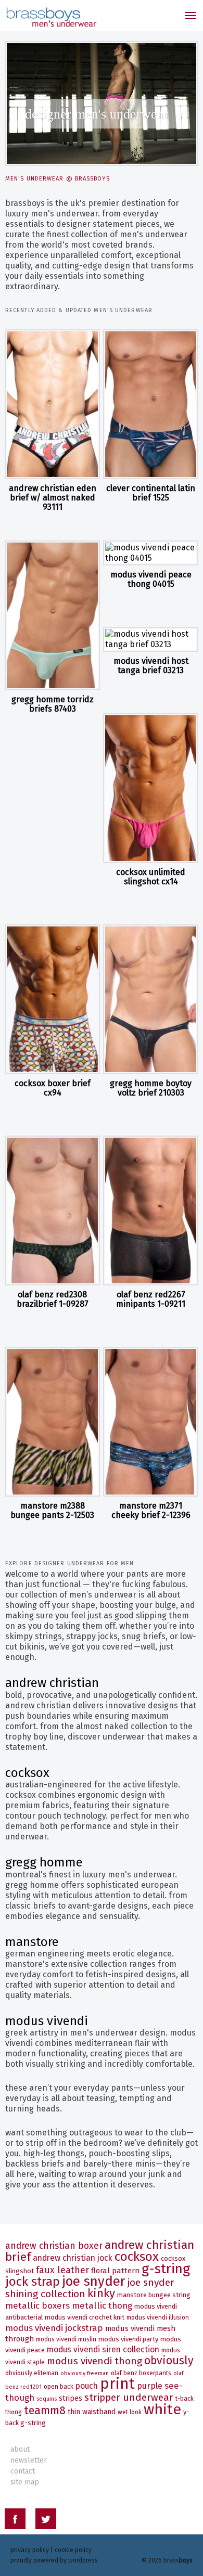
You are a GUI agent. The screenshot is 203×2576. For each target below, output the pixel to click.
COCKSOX (27, 1773)
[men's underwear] (51, 16)
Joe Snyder (94, 2281)
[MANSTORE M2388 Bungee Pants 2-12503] (52, 1422)
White (162, 2409)
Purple (150, 2386)
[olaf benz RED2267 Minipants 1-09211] (151, 1210)
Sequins (47, 2399)
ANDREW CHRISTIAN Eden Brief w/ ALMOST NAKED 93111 (53, 497)
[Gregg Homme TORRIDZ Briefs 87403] (52, 615)
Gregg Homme (44, 1862)
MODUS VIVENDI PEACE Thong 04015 (151, 579)
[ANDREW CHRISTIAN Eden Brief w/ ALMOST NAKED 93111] (52, 404)
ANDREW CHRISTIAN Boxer (54, 2246)
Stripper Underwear (129, 2397)
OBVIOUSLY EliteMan (32, 2373)
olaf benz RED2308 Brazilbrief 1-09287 (53, 1299)
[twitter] (46, 2521)
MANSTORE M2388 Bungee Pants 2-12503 (52, 1510)
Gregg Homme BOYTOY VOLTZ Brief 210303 (151, 1088)
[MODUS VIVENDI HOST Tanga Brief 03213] (151, 639)
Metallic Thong (102, 2305)
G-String (166, 2269)
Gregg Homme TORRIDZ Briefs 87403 (53, 704)
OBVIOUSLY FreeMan (85, 2373)
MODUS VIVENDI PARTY (128, 2339)
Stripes (71, 2398)
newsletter (29, 2460)
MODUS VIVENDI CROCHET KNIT (85, 2317)
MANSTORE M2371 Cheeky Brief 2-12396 (151, 1510)
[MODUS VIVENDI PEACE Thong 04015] (151, 553)
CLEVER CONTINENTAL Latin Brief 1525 (151, 493)
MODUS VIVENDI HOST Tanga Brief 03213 (151, 666)
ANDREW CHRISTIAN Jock (73, 2258)
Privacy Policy (30, 2550)
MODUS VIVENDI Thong (94, 2361)
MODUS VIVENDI (47, 2021)
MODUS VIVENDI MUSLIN (66, 2339)
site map (25, 2482)
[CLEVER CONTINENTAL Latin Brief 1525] (151, 404)
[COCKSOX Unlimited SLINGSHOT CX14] (151, 788)
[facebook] (15, 2521)
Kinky (101, 2293)
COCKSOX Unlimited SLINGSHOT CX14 (151, 877)
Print (117, 2384)
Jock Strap (33, 2282)
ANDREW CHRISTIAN (52, 1683)
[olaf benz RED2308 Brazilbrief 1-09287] (52, 1210)
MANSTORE (32, 1942)
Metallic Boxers (37, 2305)
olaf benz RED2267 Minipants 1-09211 (151, 1299)
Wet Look (130, 2412)
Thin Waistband (92, 2412)
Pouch (87, 2386)
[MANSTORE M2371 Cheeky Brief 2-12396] (151, 1422)
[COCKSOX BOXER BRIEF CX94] (52, 999)
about (20, 2449)
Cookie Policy (73, 2550)
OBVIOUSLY (169, 2361)
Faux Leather (62, 2270)
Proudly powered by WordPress (54, 2560)
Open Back (59, 2387)
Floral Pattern (115, 2271)
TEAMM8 (45, 2411)
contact (23, 2471)
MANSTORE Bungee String (154, 2295)
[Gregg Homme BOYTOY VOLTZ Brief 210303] (151, 999)
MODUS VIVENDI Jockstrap (54, 2328)
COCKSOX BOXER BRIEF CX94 (53, 1088)
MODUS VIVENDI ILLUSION (158, 2317)
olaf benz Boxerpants (141, 2373)
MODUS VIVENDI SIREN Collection (103, 2349)
